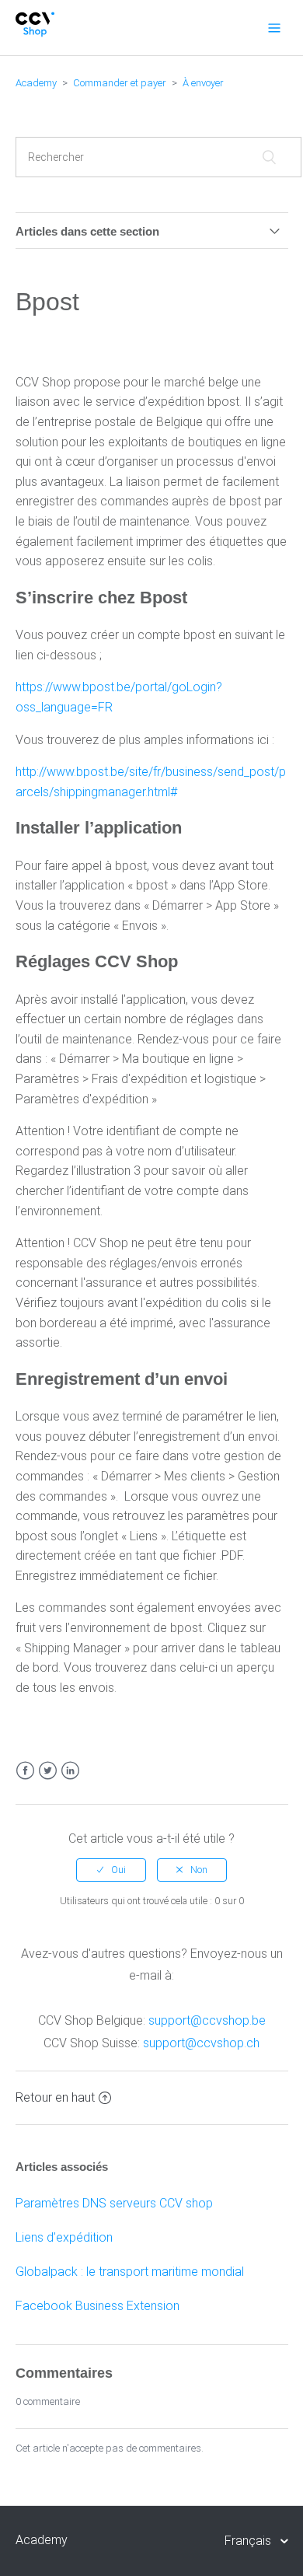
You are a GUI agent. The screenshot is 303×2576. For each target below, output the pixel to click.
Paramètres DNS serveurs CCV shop (114, 2203)
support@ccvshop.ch (201, 2043)
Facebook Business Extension (98, 2306)
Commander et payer (120, 83)
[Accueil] (35, 33)
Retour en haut (55, 2097)
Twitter (48, 1771)
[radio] (111, 1870)
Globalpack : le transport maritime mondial (130, 2272)
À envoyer (203, 83)
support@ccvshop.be (207, 2020)
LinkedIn (70, 1771)
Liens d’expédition (64, 2237)
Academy (36, 83)
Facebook (25, 1771)
